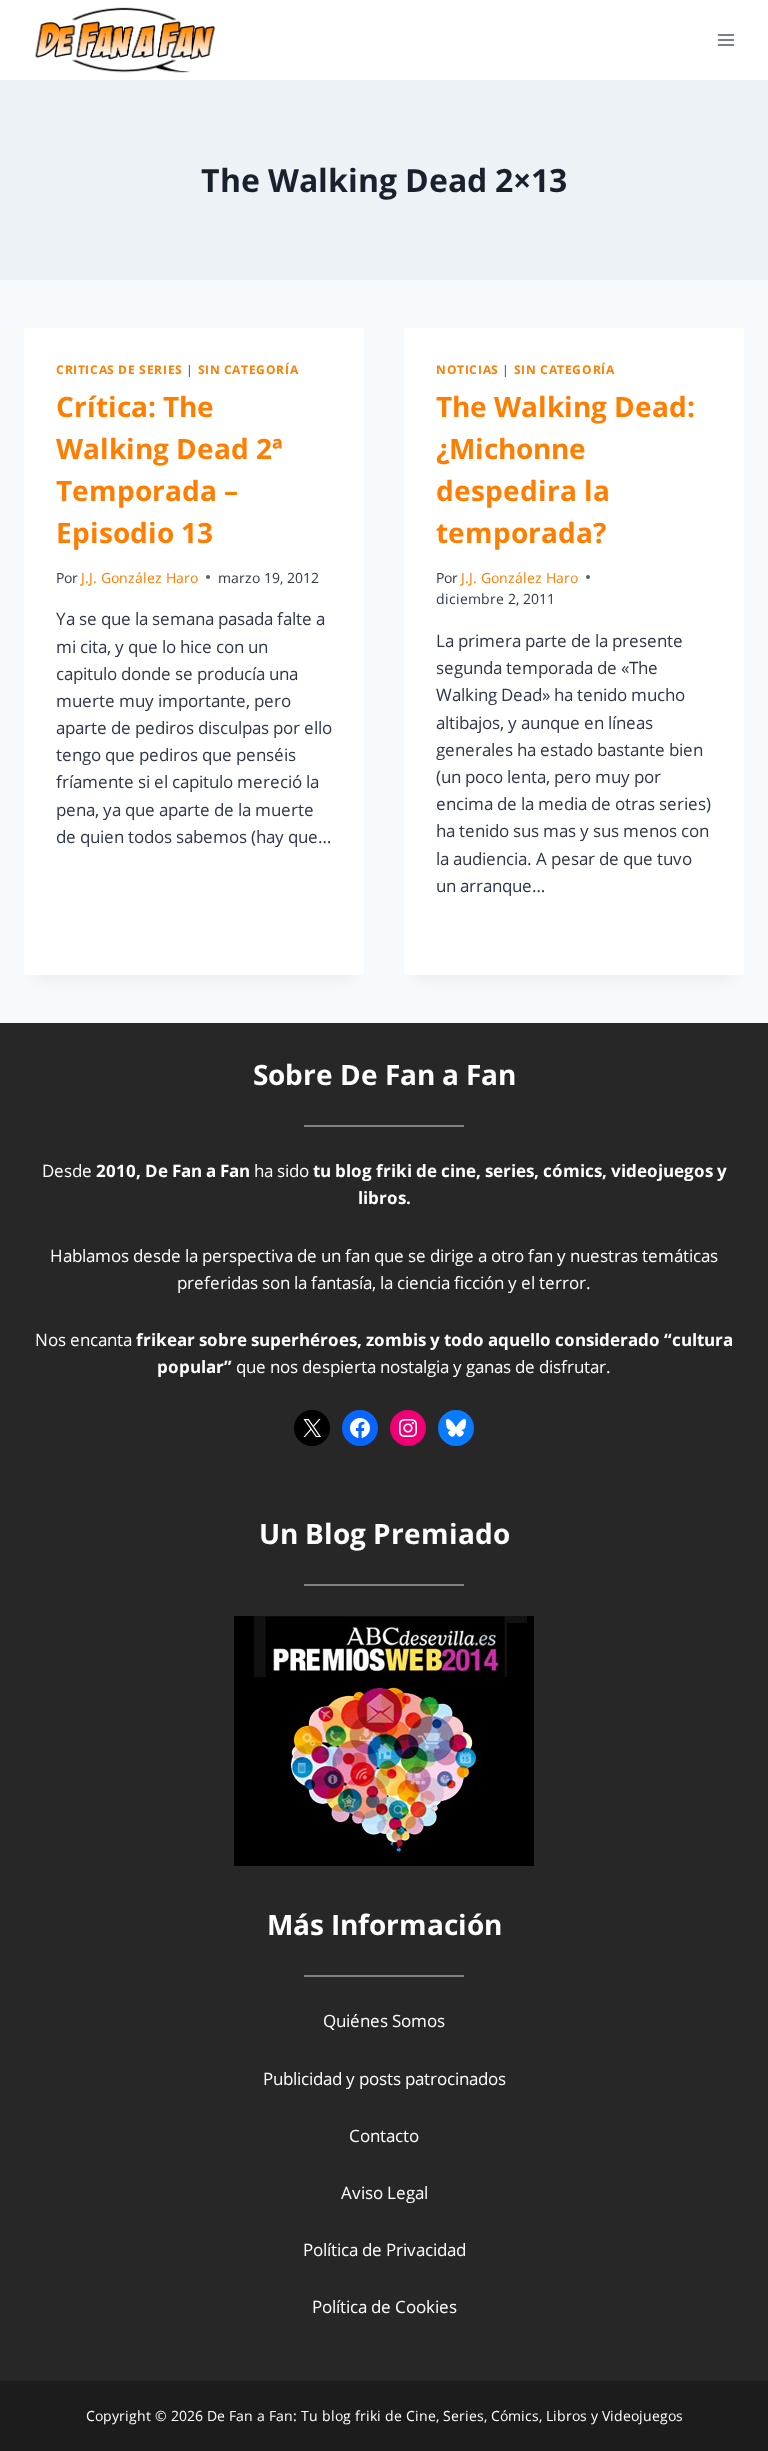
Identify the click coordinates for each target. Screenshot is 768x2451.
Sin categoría (248, 369)
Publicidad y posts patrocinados (384, 2078)
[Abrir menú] (725, 39)
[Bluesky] (456, 1428)
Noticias (467, 369)
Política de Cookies (384, 2306)
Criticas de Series (119, 369)
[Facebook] (360, 1428)
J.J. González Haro (139, 577)
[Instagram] (408, 1428)
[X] (312, 1428)
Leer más (103, 881)
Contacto (384, 2135)
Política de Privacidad (384, 2249)
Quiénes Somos (384, 2020)
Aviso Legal (384, 2192)
